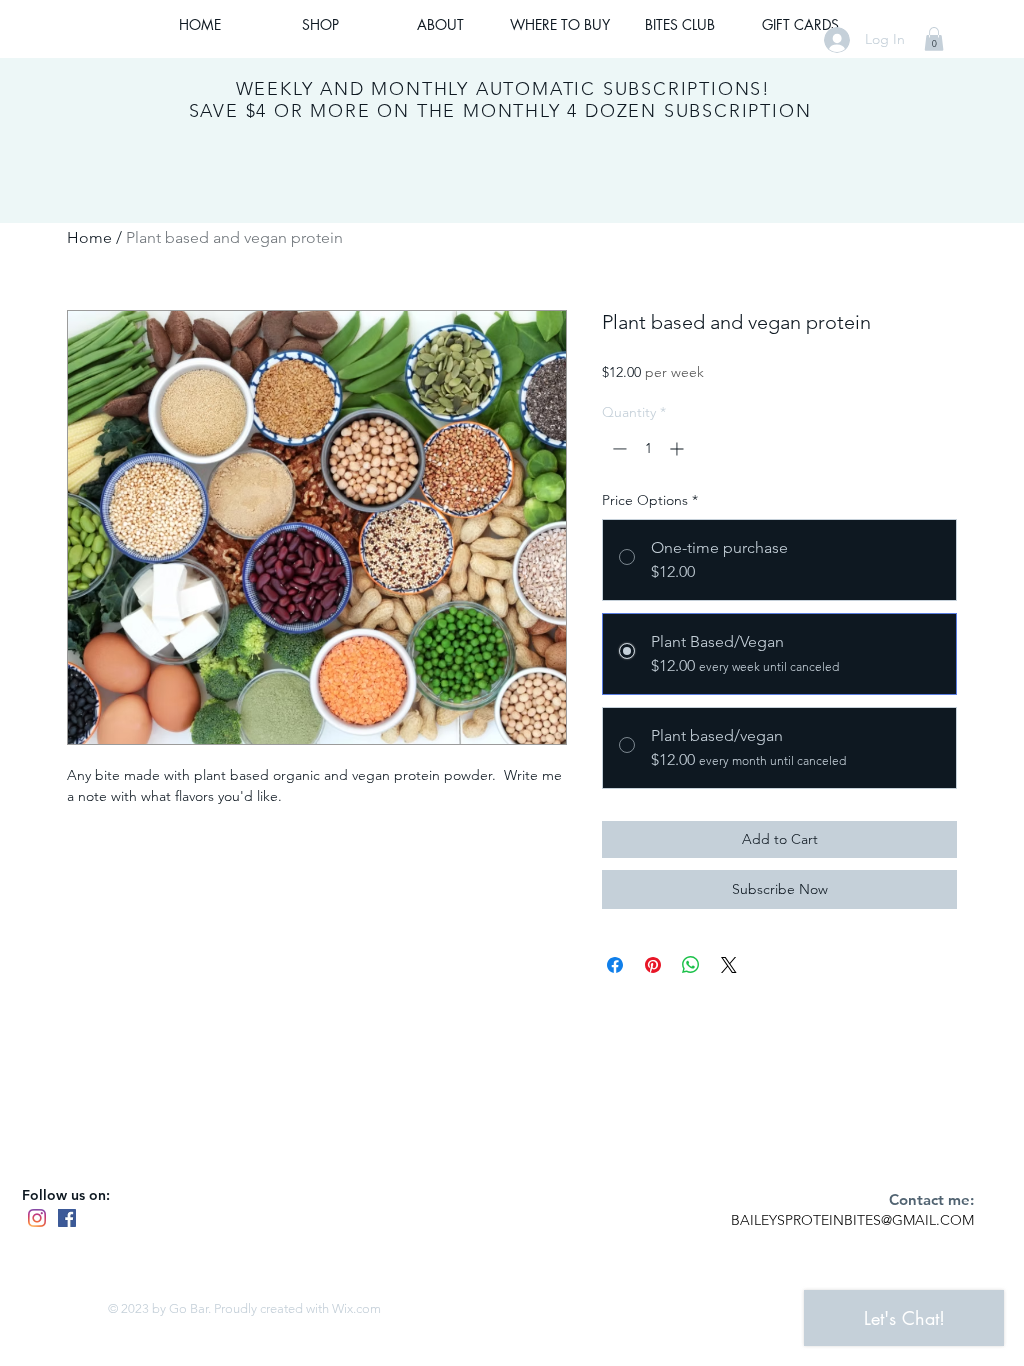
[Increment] (678, 448)
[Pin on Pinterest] (653, 965)
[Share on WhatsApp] (691, 965)
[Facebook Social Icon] (67, 1218)
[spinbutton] (648, 448)
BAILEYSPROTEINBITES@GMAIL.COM (852, 1220)
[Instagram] (37, 1218)
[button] (934, 39)
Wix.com (356, 1308)
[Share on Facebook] (615, 965)
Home (89, 237)
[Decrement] (617, 448)
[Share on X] (729, 965)
